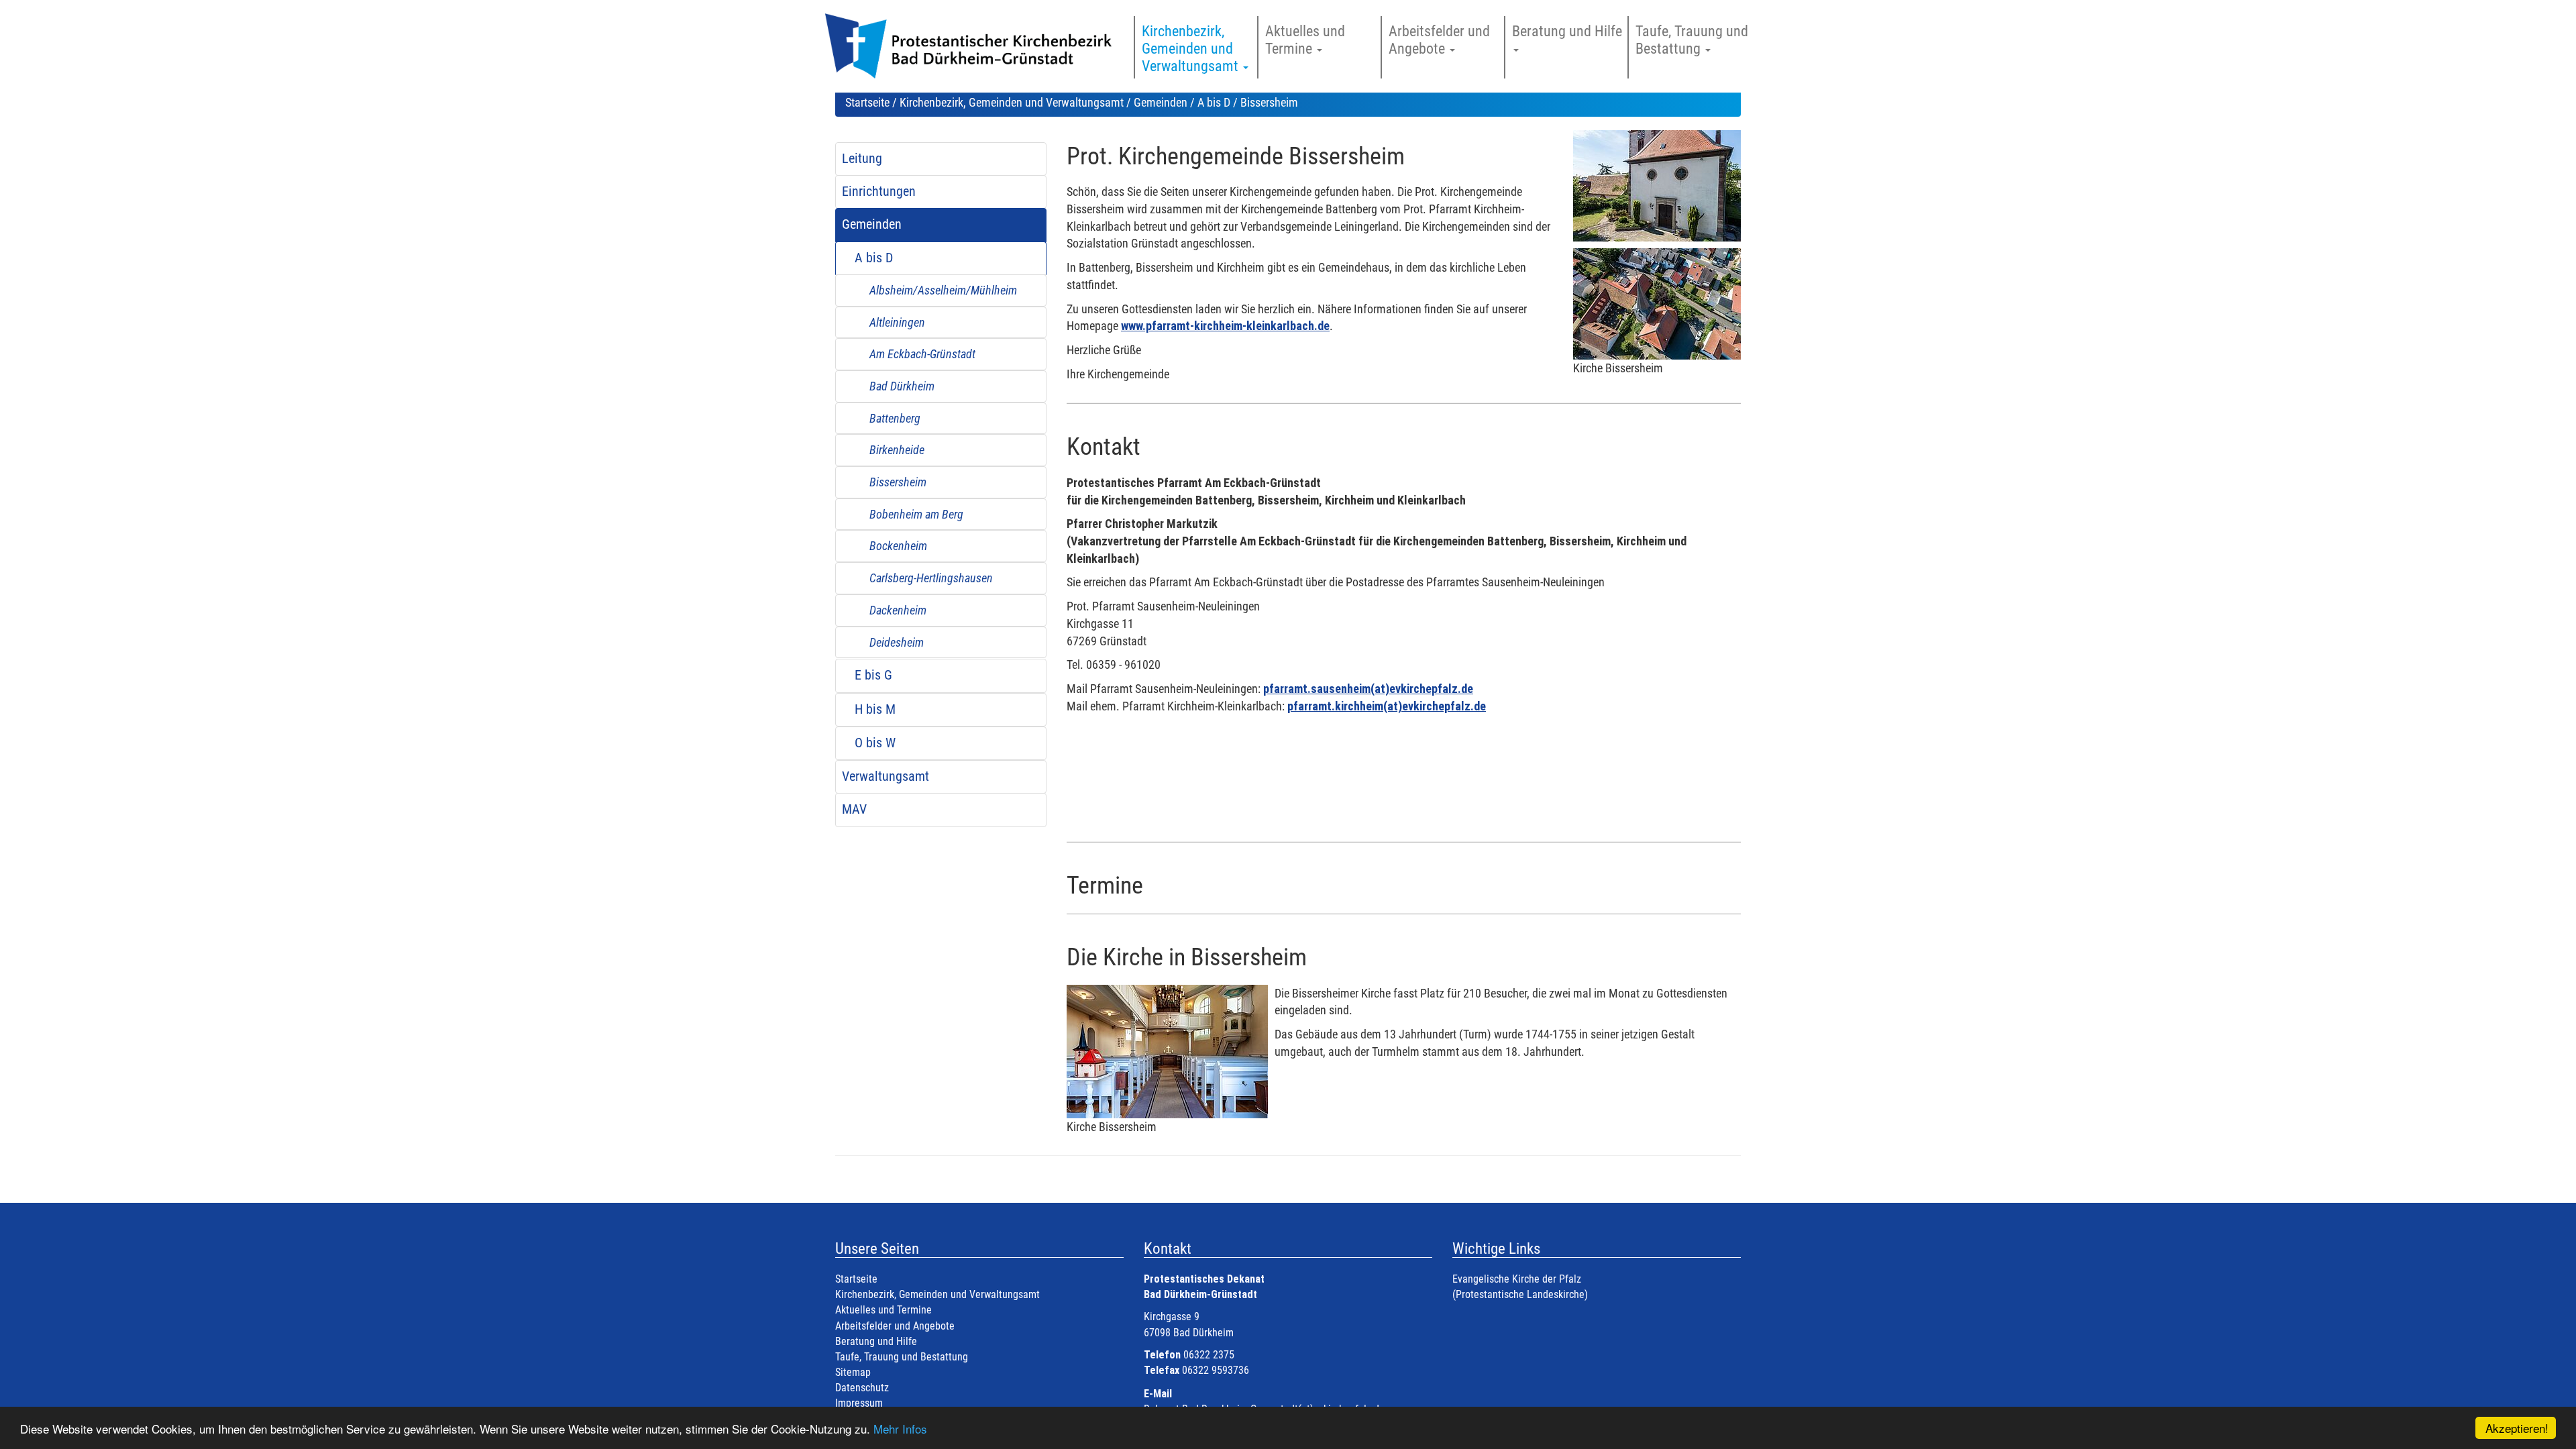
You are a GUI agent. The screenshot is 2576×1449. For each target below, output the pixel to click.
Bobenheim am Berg (916, 514)
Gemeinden (1161, 102)
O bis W (875, 743)
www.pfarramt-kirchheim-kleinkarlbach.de (1225, 326)
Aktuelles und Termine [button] (1305, 40)
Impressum (859, 1403)
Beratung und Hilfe (876, 1341)
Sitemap (853, 1372)
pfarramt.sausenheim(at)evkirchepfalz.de (1368, 689)
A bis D (1214, 102)
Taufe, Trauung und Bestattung (902, 1357)
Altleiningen (897, 322)
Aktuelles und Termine (883, 1310)
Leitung (862, 159)
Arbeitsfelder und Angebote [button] (1439, 40)
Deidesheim (897, 642)
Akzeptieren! (2517, 1428)
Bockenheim (898, 546)
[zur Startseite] (974, 53)
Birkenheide (897, 450)
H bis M (875, 709)
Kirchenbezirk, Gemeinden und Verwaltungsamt (1012, 102)
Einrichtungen (879, 192)
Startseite (867, 102)
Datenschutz (862, 1388)
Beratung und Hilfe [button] (1569, 31)
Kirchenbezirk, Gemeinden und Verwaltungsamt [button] (1192, 49)
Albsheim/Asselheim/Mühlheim (943, 290)
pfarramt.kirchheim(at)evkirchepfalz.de (1387, 706)
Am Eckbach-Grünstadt (922, 354)
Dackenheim (898, 610)
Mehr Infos (900, 1429)
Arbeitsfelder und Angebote (895, 1326)
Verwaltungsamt (885, 776)
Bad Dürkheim (902, 386)
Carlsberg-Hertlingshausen (931, 578)
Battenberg (895, 418)
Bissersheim (898, 482)
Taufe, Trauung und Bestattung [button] (1692, 40)
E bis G (873, 675)
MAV (854, 809)
